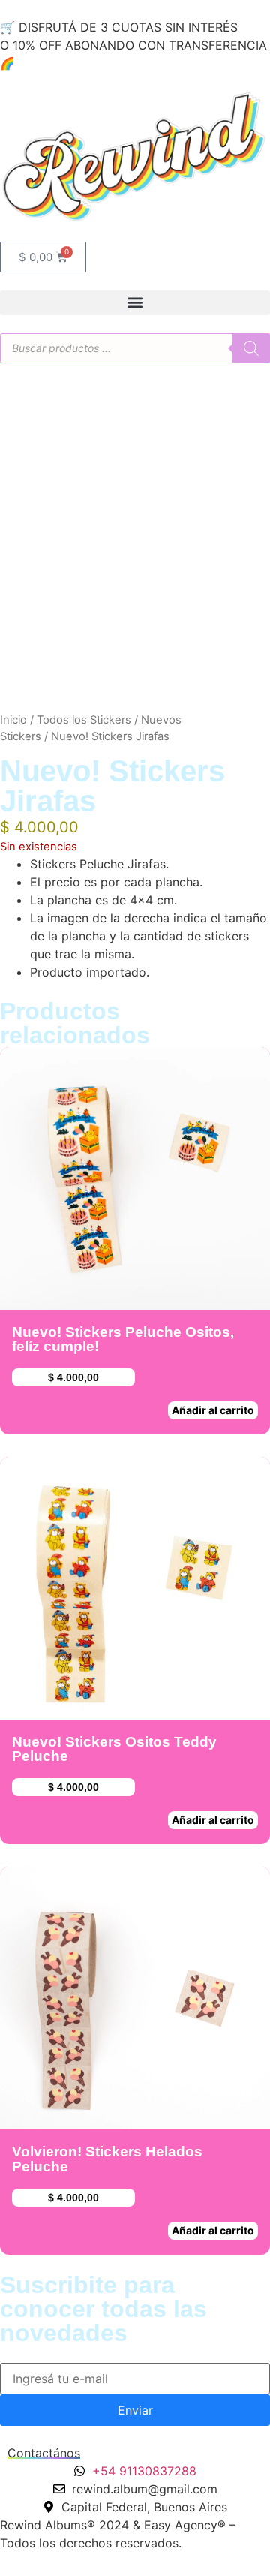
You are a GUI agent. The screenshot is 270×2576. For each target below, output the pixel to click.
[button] (135, 303)
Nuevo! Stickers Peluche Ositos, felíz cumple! (123, 1339)
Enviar (135, 2410)
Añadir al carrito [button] (213, 1410)
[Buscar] (251, 348)
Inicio (13, 720)
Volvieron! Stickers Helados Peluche (107, 2159)
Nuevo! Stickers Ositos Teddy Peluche (114, 1749)
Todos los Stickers (84, 720)
